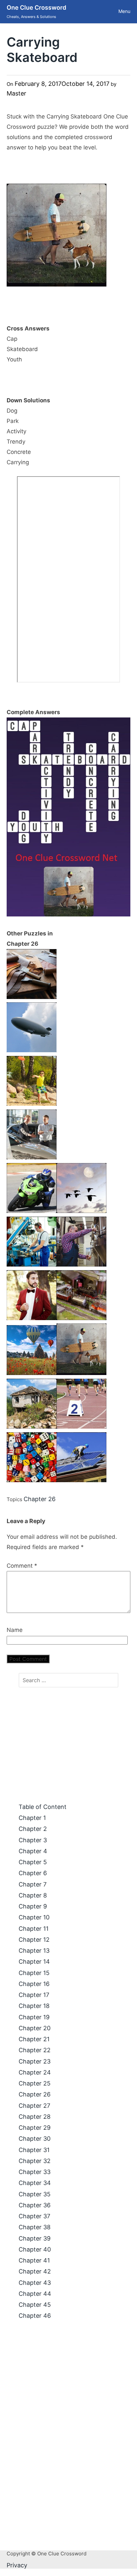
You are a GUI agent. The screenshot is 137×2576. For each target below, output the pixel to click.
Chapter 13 (34, 1951)
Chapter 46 (35, 2316)
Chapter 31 (34, 2150)
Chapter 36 (35, 2205)
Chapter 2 (33, 1829)
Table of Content (43, 1807)
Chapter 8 (33, 1895)
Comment (22, 1566)
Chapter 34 (35, 2183)
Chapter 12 (34, 1940)
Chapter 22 (35, 2050)
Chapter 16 (34, 1984)
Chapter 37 (34, 2216)
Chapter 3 (33, 1840)
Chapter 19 (34, 2017)
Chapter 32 (35, 2161)
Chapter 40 (35, 2249)
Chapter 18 (34, 2006)
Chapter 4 (33, 1851)
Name (15, 1630)
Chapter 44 (35, 2294)
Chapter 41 (34, 2260)
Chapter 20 (35, 2028)
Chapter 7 (33, 1884)
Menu (124, 11)
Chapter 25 (35, 2083)
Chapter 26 (40, 1499)
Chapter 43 (35, 2283)
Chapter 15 (34, 1973)
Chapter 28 (35, 2117)
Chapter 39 (35, 2238)
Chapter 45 (35, 2305)
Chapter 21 (34, 2039)
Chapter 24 (35, 2072)
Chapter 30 (35, 2139)
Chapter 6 (33, 1873)
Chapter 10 (34, 1917)
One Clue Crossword (36, 7)
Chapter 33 (35, 2172)
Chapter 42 (35, 2271)
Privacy (17, 2565)
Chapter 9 (33, 1906)
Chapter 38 (35, 2227)
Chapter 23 (35, 2061)
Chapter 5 (33, 1862)
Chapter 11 (34, 1929)
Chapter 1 (32, 1818)
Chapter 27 (34, 2106)
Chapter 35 (35, 2194)
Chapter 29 (35, 2128)
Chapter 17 (34, 1995)
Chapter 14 (34, 1962)
